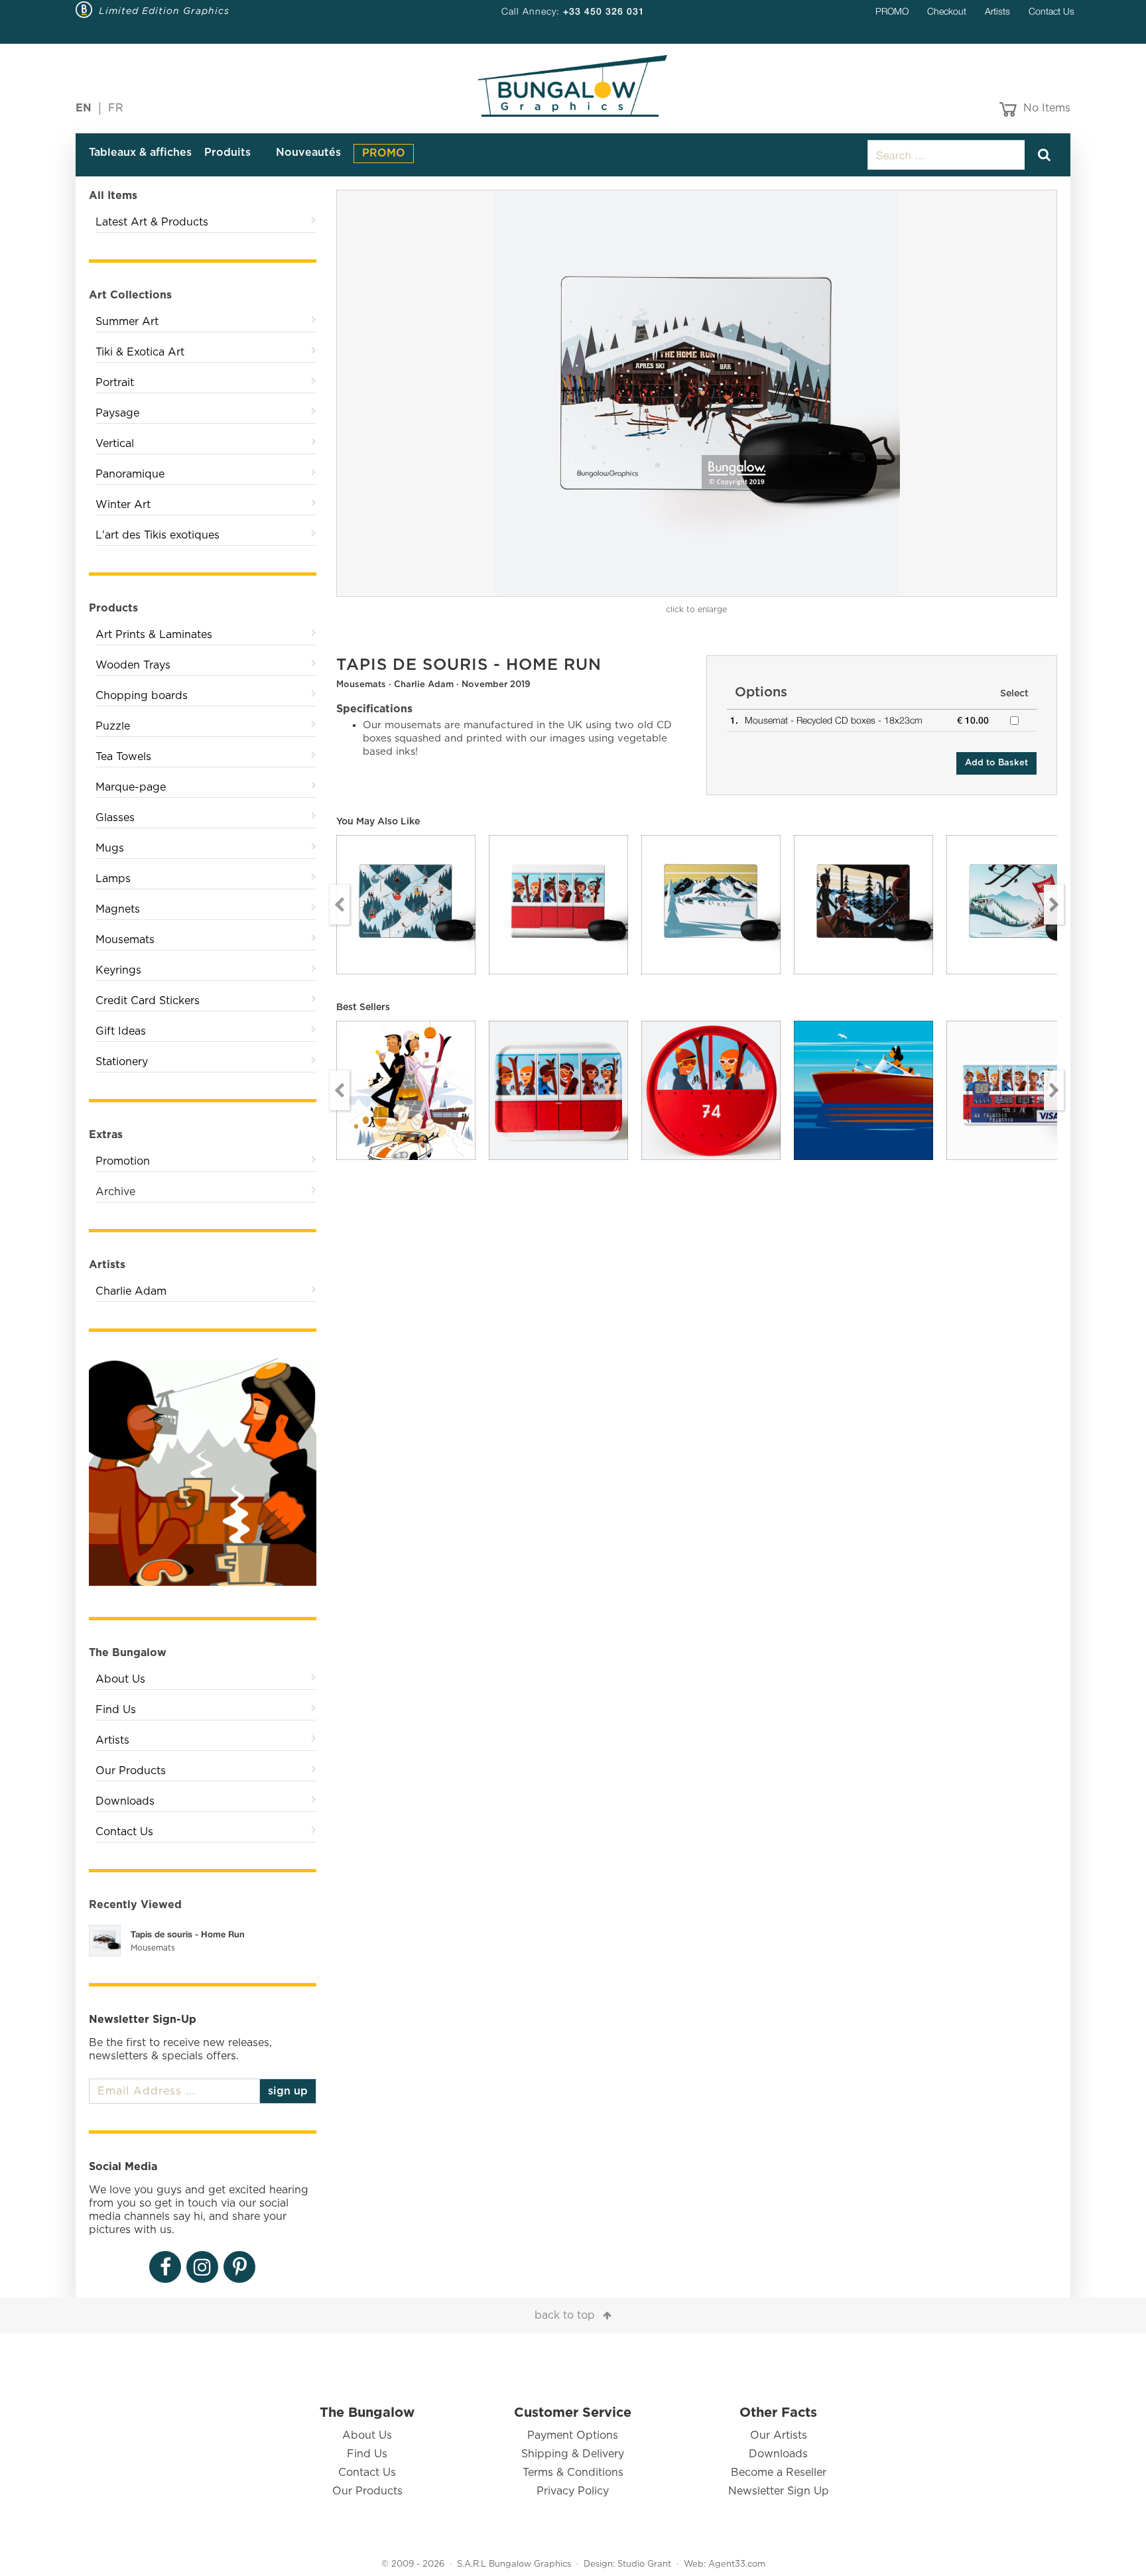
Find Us (116, 1710)
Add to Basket (996, 763)
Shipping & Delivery (573, 2454)
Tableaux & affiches (140, 153)
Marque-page (131, 787)
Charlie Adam (131, 1291)
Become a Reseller (779, 2473)
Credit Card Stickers (148, 1001)
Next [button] (1054, 905)
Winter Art (123, 505)
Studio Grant (644, 2564)
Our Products (131, 1771)
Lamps (113, 879)
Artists (997, 11)
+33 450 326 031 (604, 11)
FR (116, 108)
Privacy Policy (573, 2491)
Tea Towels (123, 757)
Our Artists (779, 2435)
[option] (697, 393)
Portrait (115, 383)
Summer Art (127, 322)
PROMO (892, 11)
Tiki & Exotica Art (140, 352)
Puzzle (113, 726)
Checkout (947, 11)
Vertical (115, 444)
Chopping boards (142, 696)
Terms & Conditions (573, 2473)
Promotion (123, 1161)
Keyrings (118, 970)
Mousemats (125, 940)
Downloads (125, 1801)
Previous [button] (340, 905)
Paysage (117, 413)
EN (84, 108)
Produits (227, 153)
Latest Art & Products (152, 222)
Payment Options (573, 2435)
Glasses (115, 818)
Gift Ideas (121, 1031)
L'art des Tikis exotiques (158, 535)
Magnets (118, 909)
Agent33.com (737, 2564)
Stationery (122, 1062)
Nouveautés (308, 153)
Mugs (110, 848)
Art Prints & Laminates (154, 635)
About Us (120, 1679)
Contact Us (1051, 11)
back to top (565, 2315)
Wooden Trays (133, 665)
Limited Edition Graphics (164, 11)
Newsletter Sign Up (779, 2491)
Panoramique (130, 474)
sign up (288, 2091)
